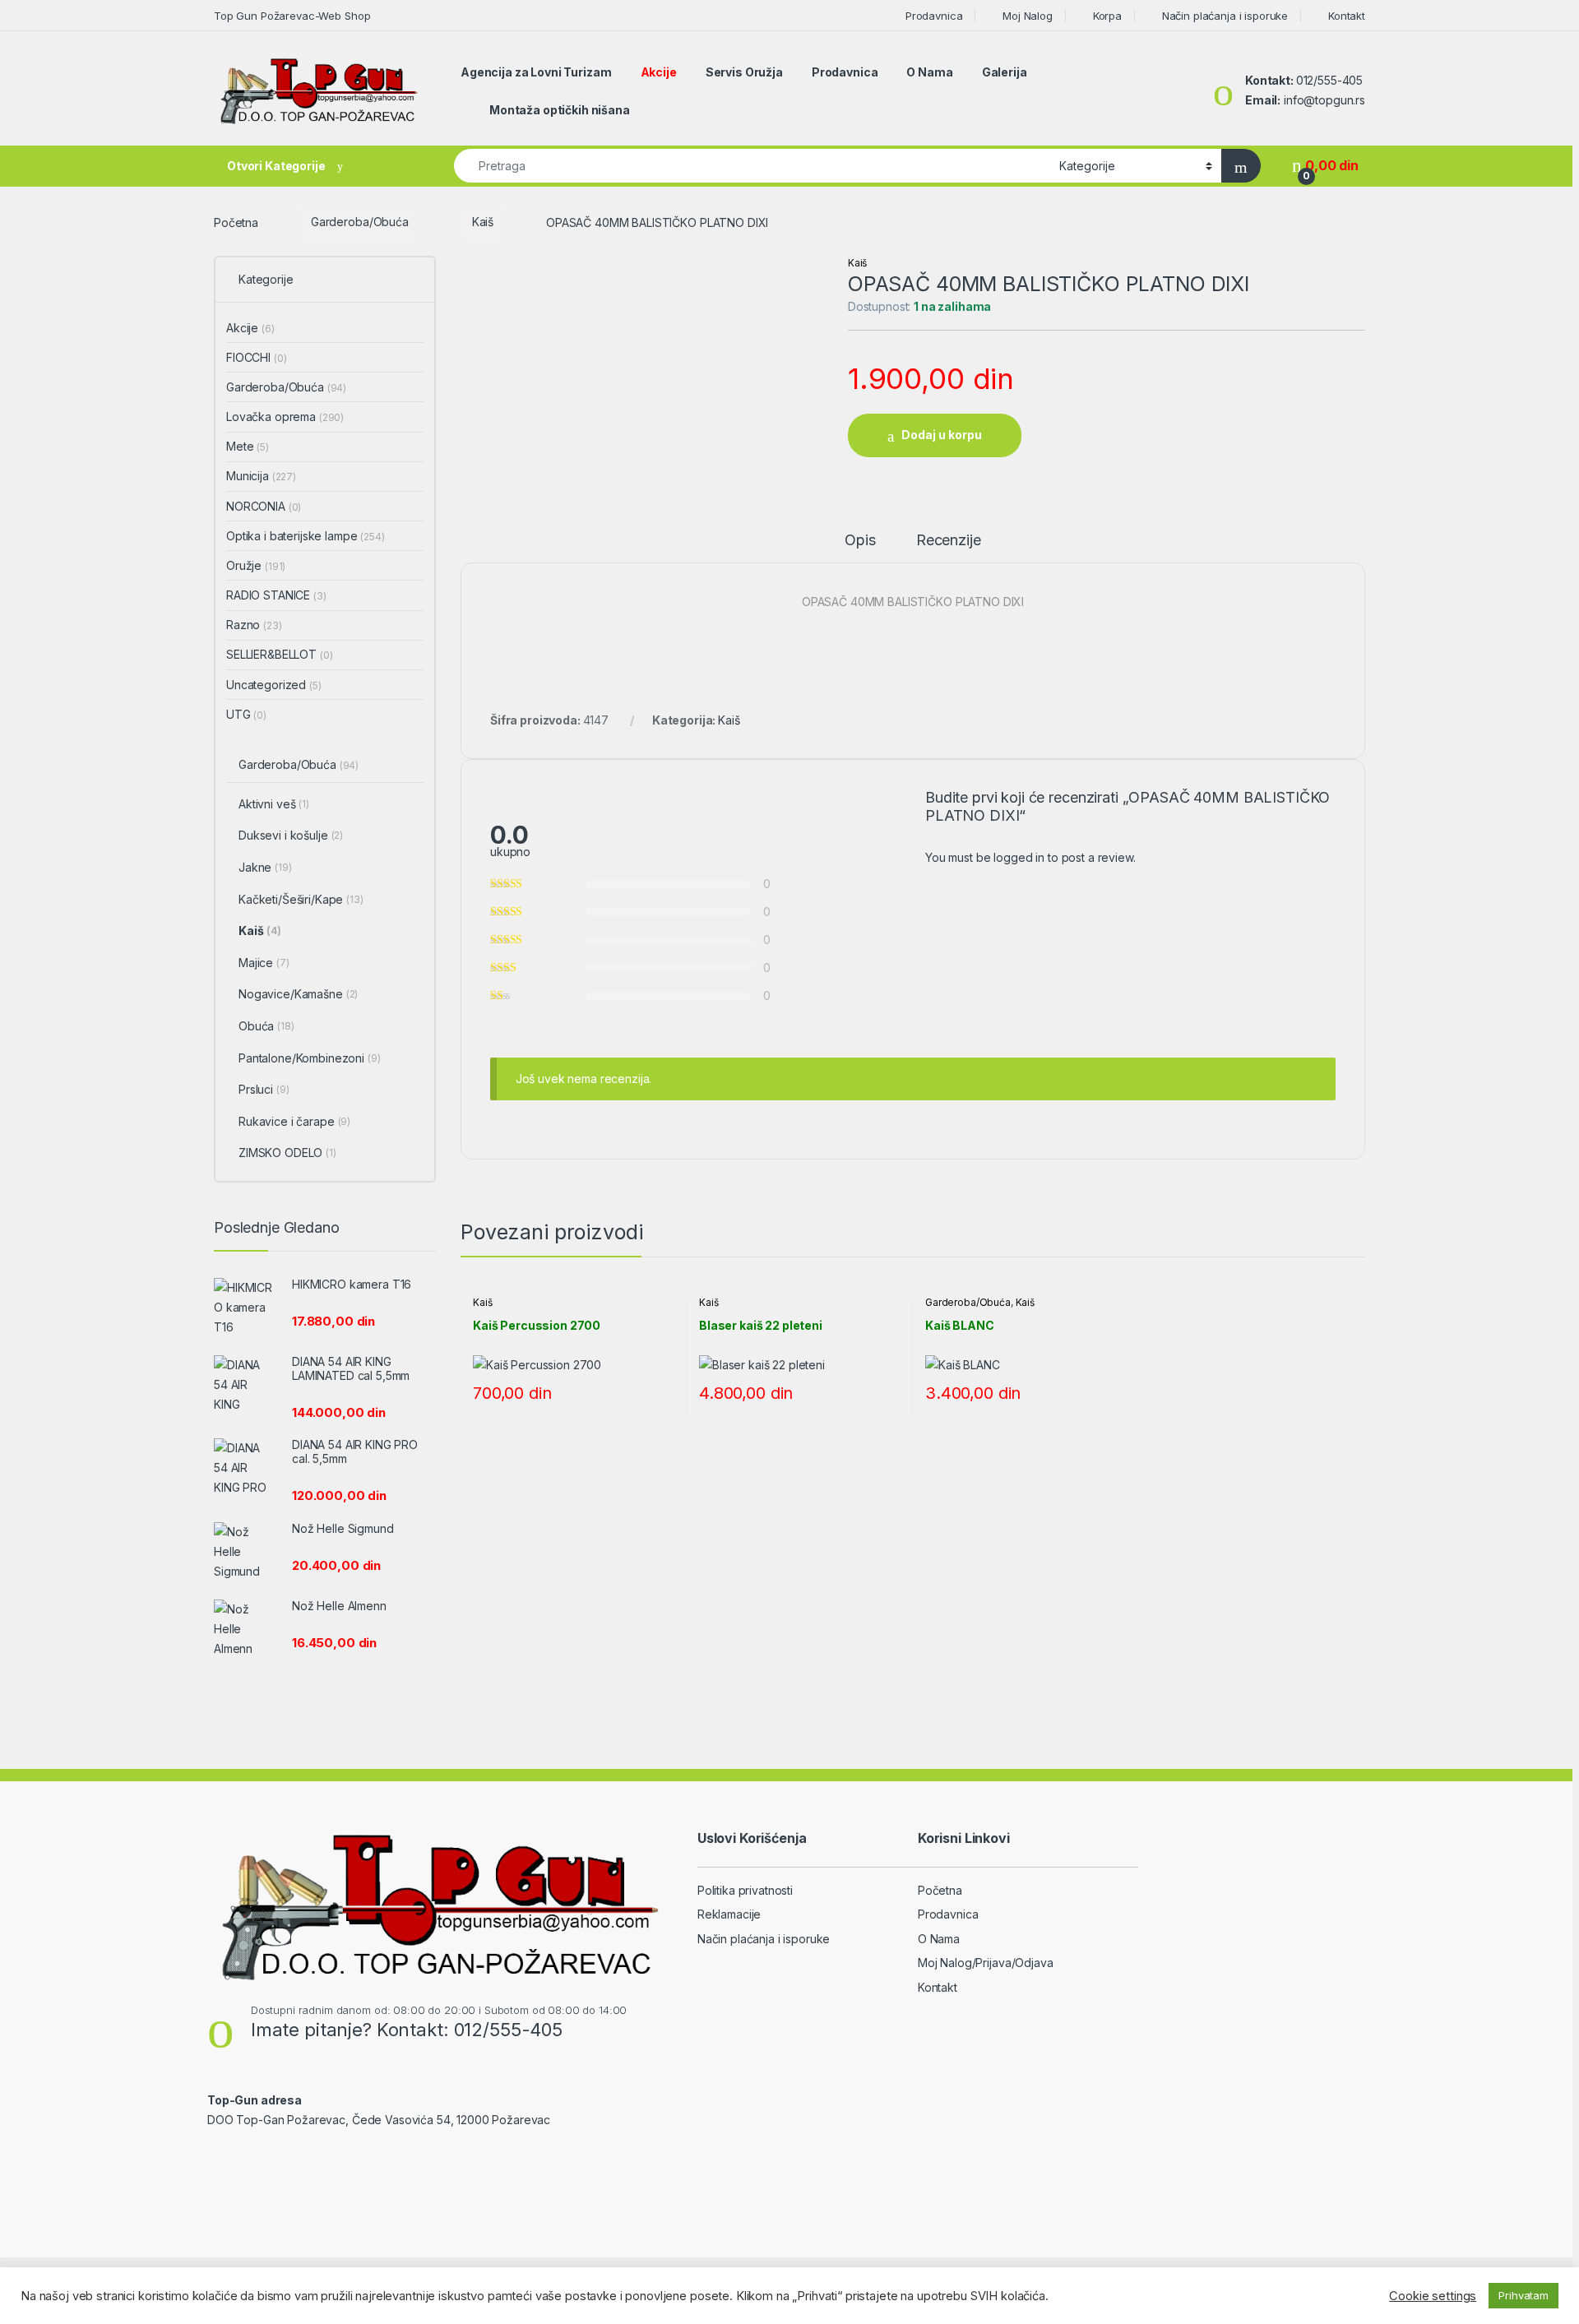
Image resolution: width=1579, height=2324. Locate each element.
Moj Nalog (1028, 16)
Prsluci (264, 1089)
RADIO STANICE (276, 595)
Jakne (265, 867)
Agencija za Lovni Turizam (536, 72)
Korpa (1107, 16)
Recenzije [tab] (949, 541)
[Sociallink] (214, 2155)
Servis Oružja (744, 72)
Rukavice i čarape (294, 1121)
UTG (246, 714)
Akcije (659, 72)
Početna (236, 222)
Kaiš (483, 222)
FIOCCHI (256, 357)
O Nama (929, 72)
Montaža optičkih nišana (560, 110)
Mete (248, 446)
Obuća (266, 1026)
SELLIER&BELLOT (280, 654)
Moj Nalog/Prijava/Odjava (986, 1963)
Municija (261, 476)
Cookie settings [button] (1433, 2296)
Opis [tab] (860, 541)
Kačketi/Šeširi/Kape (301, 899)
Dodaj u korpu (942, 435)
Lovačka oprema (285, 417)
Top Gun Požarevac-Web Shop (292, 16)
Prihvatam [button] (1523, 2295)
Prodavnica (934, 16)
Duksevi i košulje (291, 835)
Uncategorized (274, 685)
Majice (264, 963)
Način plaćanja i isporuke (1225, 16)
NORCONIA (264, 506)
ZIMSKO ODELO (287, 1153)
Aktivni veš (274, 804)
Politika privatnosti (745, 1890)
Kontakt (1347, 16)
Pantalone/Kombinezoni (310, 1058)
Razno (254, 625)
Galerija (1005, 72)
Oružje (256, 565)
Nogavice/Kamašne (298, 994)
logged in (1019, 857)
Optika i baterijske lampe (306, 536)
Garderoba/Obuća (360, 222)
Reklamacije (729, 1914)
